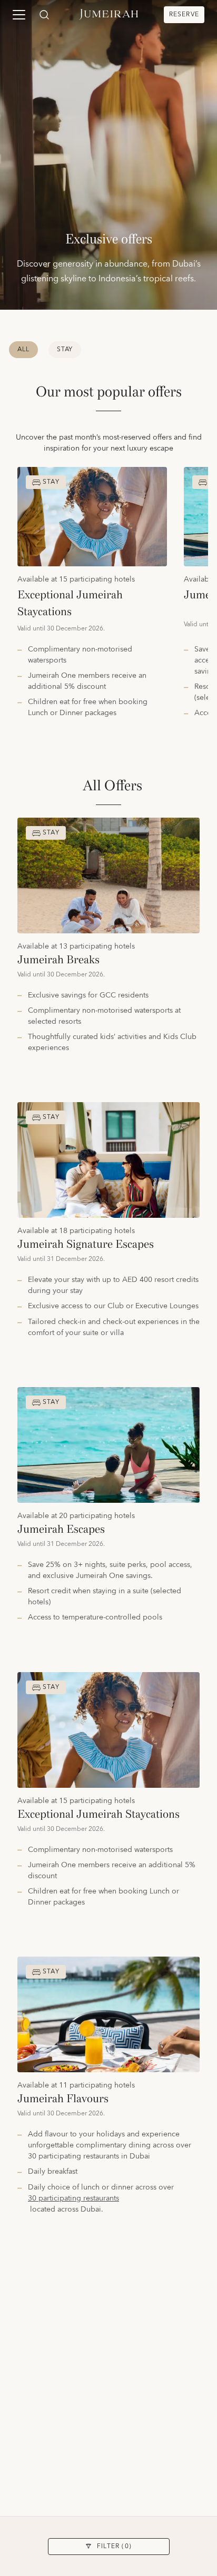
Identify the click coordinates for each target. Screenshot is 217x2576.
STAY (65, 349)
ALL (23, 349)
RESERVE (184, 14)
